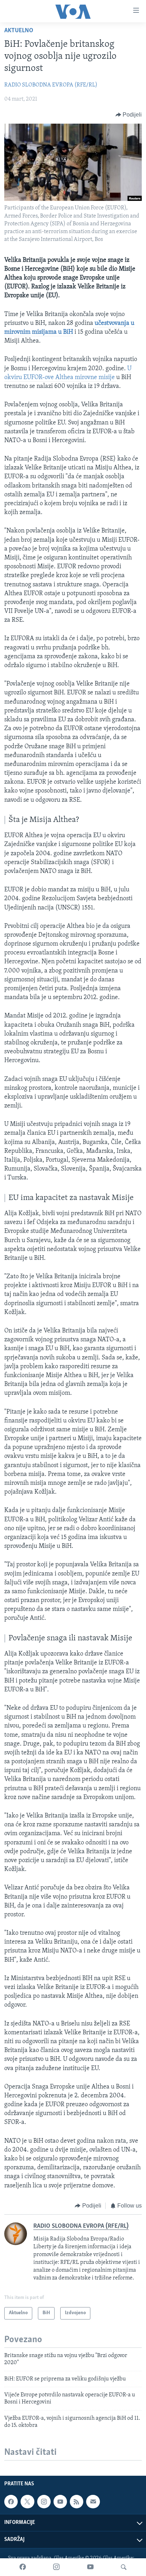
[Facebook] (23, 2567)
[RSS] (77, 2502)
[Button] (129, 115)
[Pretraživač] (124, 2567)
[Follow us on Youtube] (60, 2502)
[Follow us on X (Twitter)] (27, 2502)
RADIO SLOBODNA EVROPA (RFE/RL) (51, 85)
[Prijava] (93, 2502)
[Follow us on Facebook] (11, 2502)
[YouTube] (90, 2567)
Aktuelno (19, 31)
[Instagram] (56, 2567)
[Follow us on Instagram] (44, 2502)
